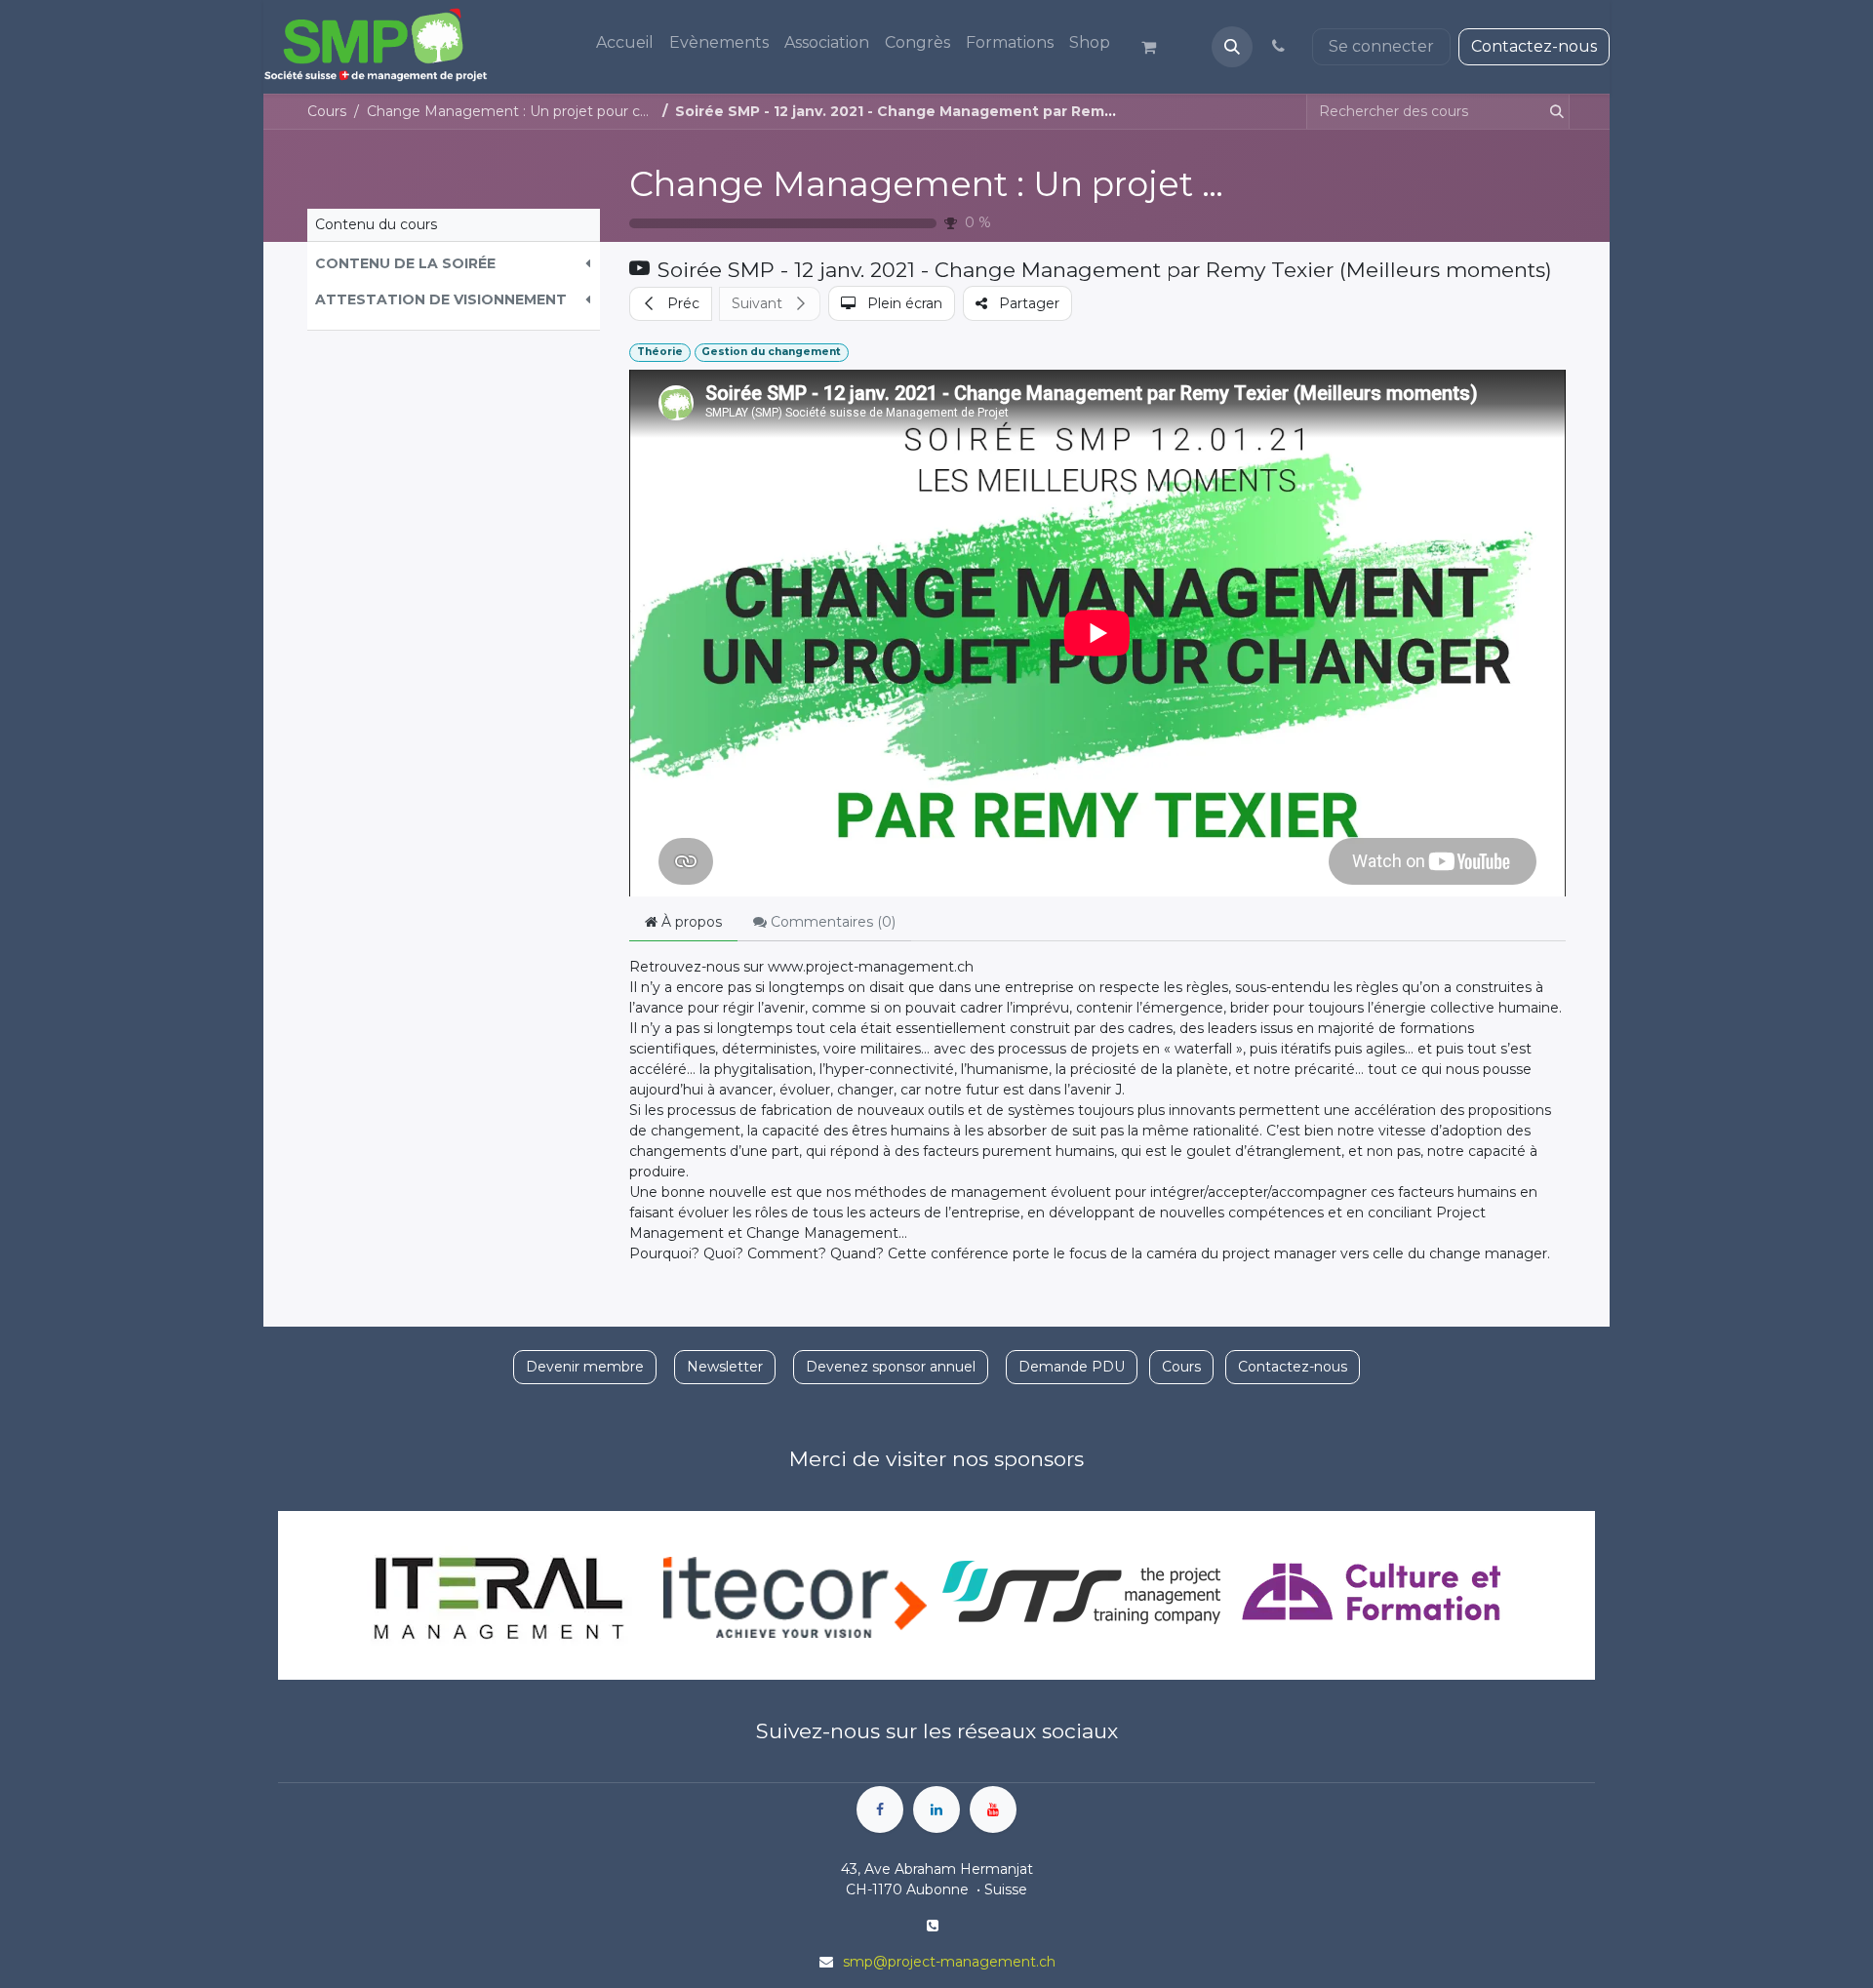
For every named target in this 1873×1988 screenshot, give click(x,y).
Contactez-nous (1534, 46)
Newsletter (725, 1367)
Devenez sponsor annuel (891, 1367)
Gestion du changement (771, 352)
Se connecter (1381, 46)
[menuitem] (625, 43)
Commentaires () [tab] (831, 922)
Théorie (660, 352)
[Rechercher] (1553, 112)
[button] (1232, 47)
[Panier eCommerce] (1157, 47)
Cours (327, 111)
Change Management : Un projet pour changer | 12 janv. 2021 (1145, 184)
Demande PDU (1072, 1367)
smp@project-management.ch (949, 1962)
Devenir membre (585, 1367)
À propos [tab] (690, 922)
